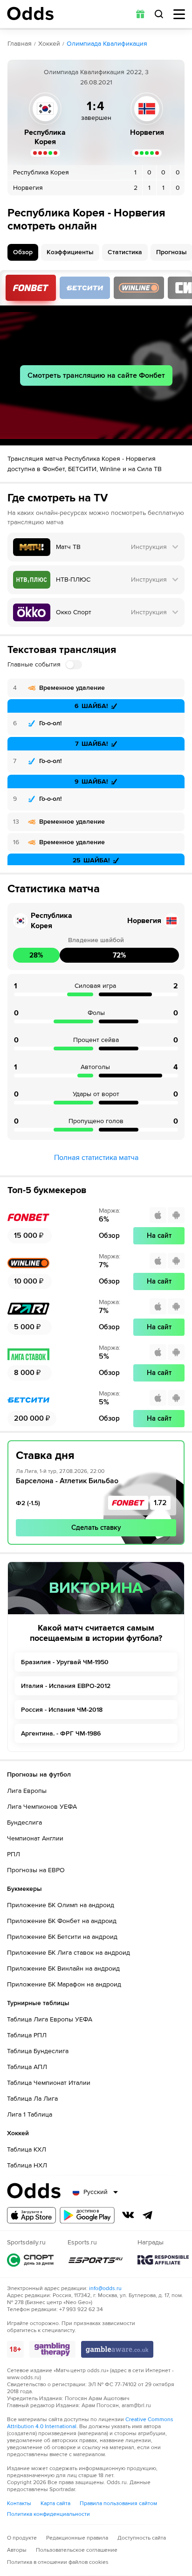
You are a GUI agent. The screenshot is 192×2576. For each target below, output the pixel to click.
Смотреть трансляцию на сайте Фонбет (96, 375)
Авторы (17, 2550)
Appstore (31, 2215)
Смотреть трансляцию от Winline (139, 288)
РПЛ (14, 1854)
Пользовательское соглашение (77, 2550)
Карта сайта (55, 2503)
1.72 (160, 1503)
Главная (20, 44)
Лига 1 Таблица (30, 2114)
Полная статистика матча (96, 1158)
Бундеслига (24, 1823)
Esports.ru (96, 2260)
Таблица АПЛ (27, 2067)
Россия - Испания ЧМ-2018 (62, 1710)
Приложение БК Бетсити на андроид (62, 1937)
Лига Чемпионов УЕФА (42, 1807)
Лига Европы (27, 1791)
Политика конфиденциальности (48, 2514)
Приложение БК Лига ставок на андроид (69, 1953)
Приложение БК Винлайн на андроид (63, 1968)
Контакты (19, 2503)
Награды (163, 2260)
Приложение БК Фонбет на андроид (62, 1921)
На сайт (159, 1236)
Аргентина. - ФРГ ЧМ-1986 (61, 1733)
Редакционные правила (77, 2538)
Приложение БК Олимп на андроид (61, 1905)
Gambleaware (117, 2349)
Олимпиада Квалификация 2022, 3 (96, 72)
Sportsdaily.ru (30, 2260)
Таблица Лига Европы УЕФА (50, 2019)
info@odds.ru (105, 2288)
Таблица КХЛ (27, 2149)
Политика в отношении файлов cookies (58, 2562)
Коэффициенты (70, 252)
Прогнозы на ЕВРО (36, 1870)
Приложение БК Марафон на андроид (64, 1984)
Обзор (23, 252)
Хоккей (49, 44)
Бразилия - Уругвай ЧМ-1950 (65, 1662)
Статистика (125, 252)
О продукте (22, 2538)
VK (128, 2215)
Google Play (87, 2215)
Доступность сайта (142, 2538)
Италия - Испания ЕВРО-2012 (66, 1686)
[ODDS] (30, 14)
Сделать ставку (96, 1528)
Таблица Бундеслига (38, 2051)
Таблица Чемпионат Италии (49, 2083)
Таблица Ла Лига (32, 2099)
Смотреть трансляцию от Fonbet (31, 288)
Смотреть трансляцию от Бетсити (85, 288)
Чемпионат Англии (35, 1838)
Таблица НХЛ (27, 2165)
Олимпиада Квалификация (107, 44)
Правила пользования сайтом (118, 2503)
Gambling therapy (52, 2349)
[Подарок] (140, 14)
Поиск (159, 14)
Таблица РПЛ (27, 2035)
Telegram (148, 2215)
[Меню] (179, 14)
